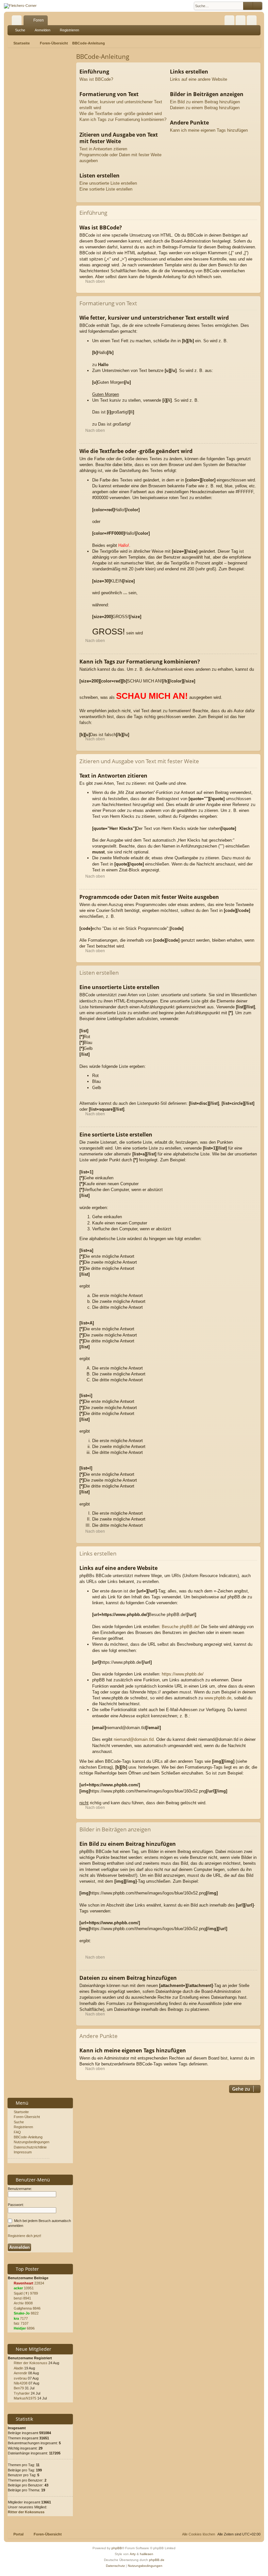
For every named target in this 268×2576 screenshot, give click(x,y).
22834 (39, 2283)
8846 (37, 2308)
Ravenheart (24, 2283)
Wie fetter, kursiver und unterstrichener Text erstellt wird (121, 105)
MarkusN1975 (25, 2398)
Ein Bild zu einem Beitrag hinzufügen (205, 102)
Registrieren (69, 30)
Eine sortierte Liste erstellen (106, 189)
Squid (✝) (21, 2293)
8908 (29, 2303)
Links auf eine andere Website (199, 79)
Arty (133, 2554)
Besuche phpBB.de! (181, 1627)
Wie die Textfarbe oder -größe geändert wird (121, 114)
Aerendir (20, 2373)
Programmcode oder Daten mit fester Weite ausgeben (120, 158)
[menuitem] (229, 20)
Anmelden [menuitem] (242, 22)
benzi (18, 2298)
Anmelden (42, 30)
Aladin (18, 2368)
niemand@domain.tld (134, 1739)
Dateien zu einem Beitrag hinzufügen (205, 108)
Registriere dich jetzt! (25, 2236)
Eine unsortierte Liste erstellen (108, 183)
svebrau (20, 2378)
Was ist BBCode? (96, 79)
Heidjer (20, 2328)
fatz (17, 2323)
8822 (35, 2313)
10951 (29, 2288)
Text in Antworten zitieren (103, 149)
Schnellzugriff (18, 22)
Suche (20, 30)
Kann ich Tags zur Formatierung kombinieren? (123, 119)
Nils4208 (21, 2383)
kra (16, 2318)
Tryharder (22, 2393)
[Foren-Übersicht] (20, 6)
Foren (39, 20)
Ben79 (19, 2388)
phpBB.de (157, 2560)
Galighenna (23, 2308)
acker (18, 2288)
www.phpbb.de (218, 1698)
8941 (27, 2298)
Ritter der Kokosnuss (31, 2363)
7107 (25, 2323)
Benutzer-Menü (32, 2180)
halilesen (147, 2554)
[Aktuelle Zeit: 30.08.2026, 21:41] (257, 43)
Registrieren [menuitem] (253, 22)
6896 (31, 2328)
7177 (24, 2318)
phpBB (117, 2548)
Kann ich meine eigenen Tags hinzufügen (209, 130)
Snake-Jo (22, 2313)
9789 (34, 2293)
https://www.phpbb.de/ (183, 1674)
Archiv (19, 2303)
